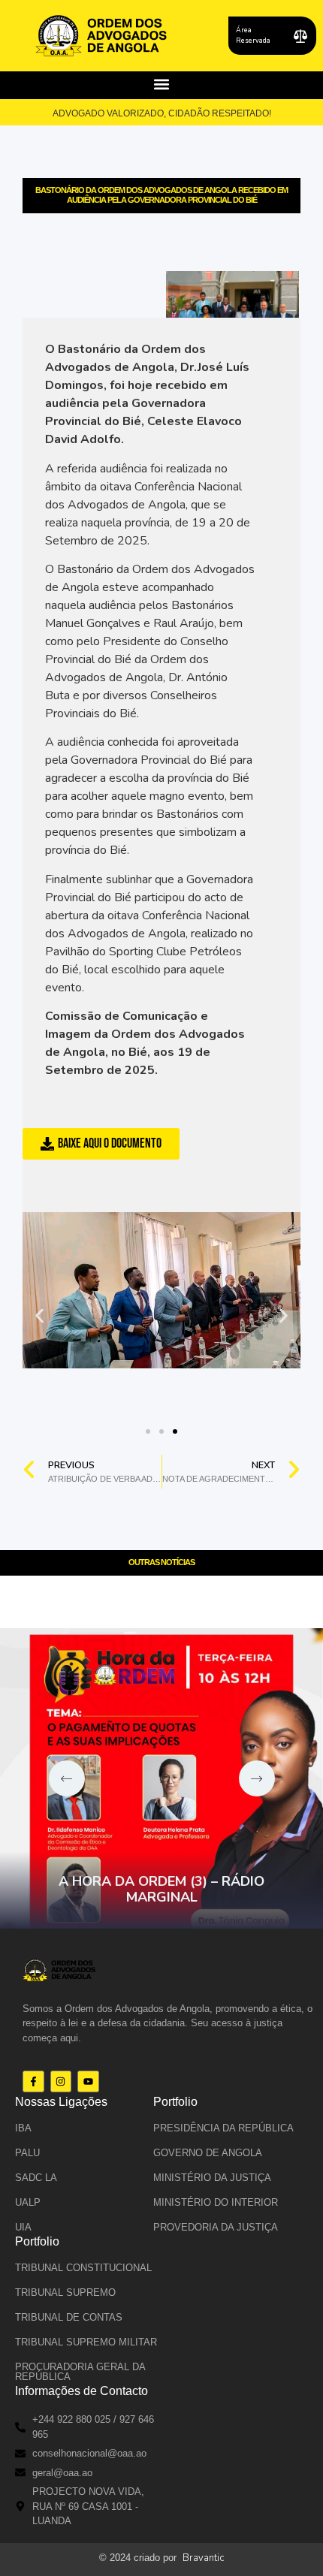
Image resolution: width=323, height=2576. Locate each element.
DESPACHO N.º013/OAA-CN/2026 (192, 1897)
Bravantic (203, 2558)
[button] (162, 84)
